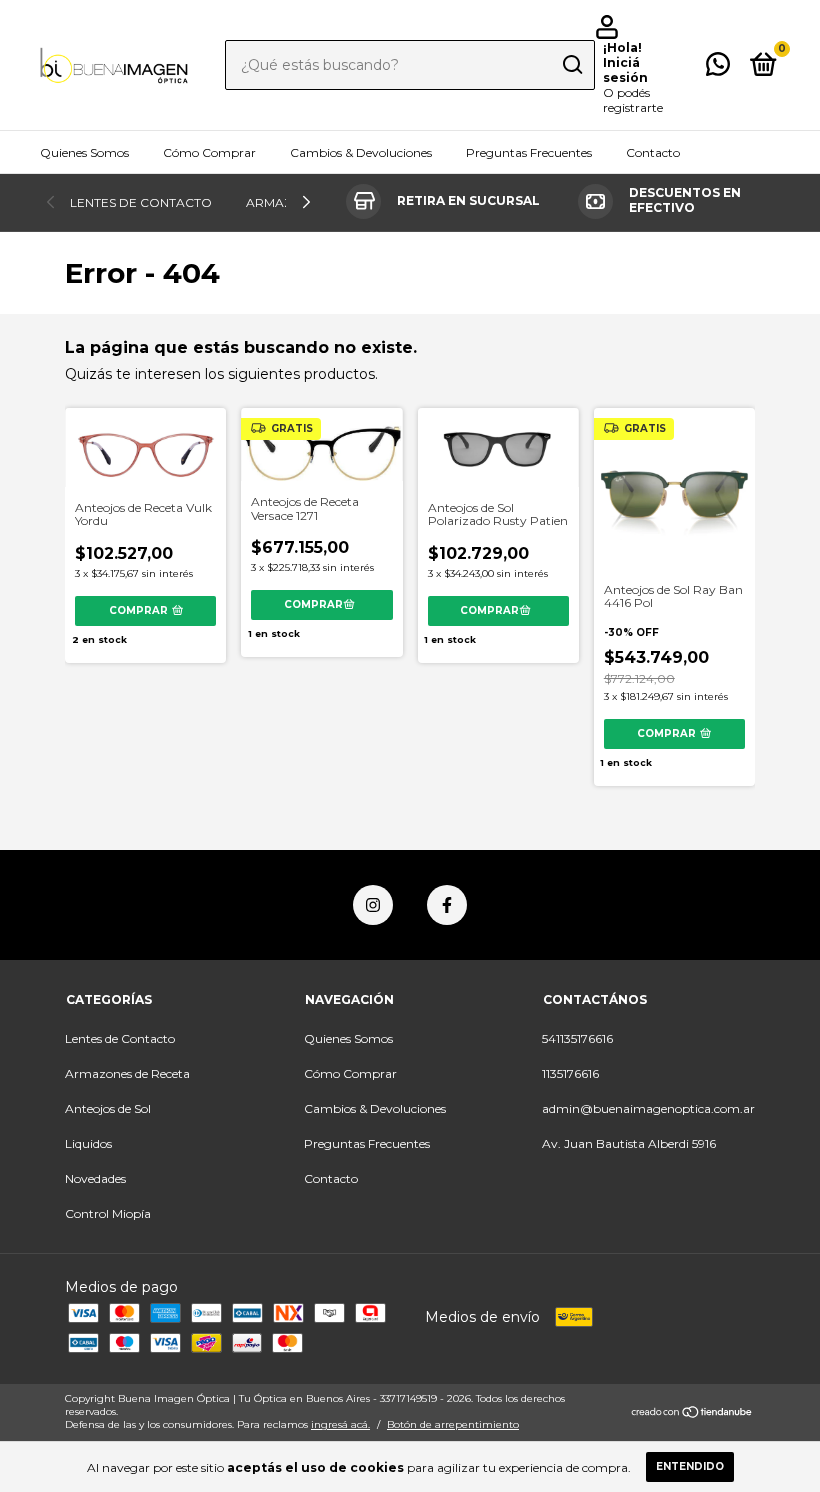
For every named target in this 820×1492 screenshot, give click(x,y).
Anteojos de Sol (108, 1108)
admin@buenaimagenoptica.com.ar (648, 1108)
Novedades (95, 1178)
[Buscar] (571, 65)
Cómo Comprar (209, 152)
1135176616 (570, 1073)
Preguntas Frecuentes (529, 152)
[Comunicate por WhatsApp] (718, 68)
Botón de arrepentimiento (453, 1424)
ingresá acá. (340, 1424)
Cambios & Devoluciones (361, 152)
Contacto (653, 152)
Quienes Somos (84, 152)
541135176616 (577, 1038)
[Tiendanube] (692, 1414)
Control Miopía (108, 1213)
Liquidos (88, 1143)
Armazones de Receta (127, 1073)
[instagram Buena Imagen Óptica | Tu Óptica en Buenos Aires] (373, 905)
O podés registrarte (633, 100)
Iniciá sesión (625, 70)
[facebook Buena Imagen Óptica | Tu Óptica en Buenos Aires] (447, 905)
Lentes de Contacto (141, 202)
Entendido (690, 1466)
